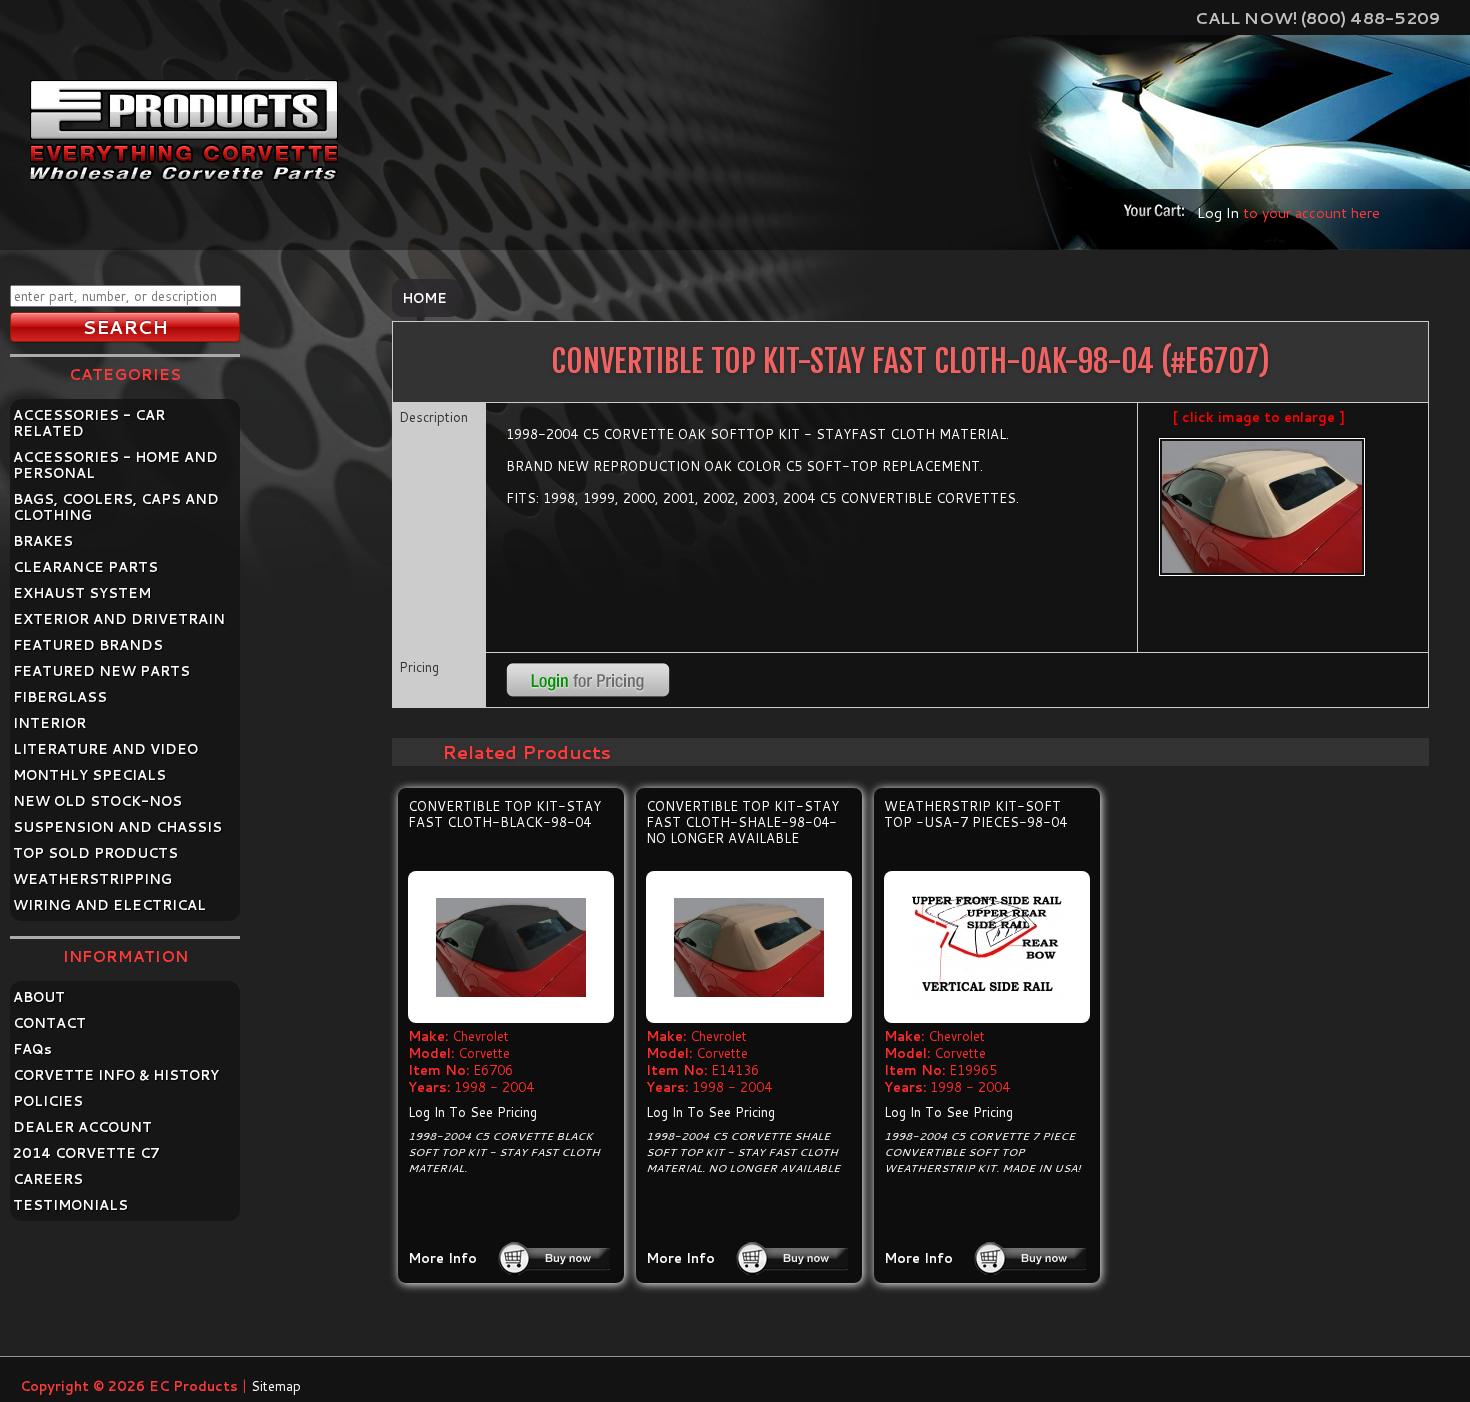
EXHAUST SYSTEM (82, 593)
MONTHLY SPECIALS (89, 775)
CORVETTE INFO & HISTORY (116, 1075)
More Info (442, 1258)
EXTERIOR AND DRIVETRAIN (119, 619)
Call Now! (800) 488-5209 (1317, 17)
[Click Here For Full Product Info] (511, 947)
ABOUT (39, 997)
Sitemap (276, 1386)
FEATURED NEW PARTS (101, 671)
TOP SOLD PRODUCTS (95, 853)
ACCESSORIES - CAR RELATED (89, 423)
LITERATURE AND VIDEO (105, 749)
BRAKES (43, 541)
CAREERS (48, 1179)
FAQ (32, 1049)
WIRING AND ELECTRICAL (109, 905)
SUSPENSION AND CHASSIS (117, 827)
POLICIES (48, 1101)
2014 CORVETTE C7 (86, 1153)
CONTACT (49, 1023)
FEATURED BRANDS (88, 645)
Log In (1218, 212)
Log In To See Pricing (472, 1112)
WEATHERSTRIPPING (92, 879)
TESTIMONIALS (70, 1205)
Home (424, 298)
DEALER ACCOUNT (82, 1127)
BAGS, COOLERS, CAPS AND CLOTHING (116, 507)
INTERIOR (49, 723)
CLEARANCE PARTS (85, 567)
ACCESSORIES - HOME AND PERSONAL (115, 465)
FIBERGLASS (60, 697)
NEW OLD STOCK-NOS (97, 801)
